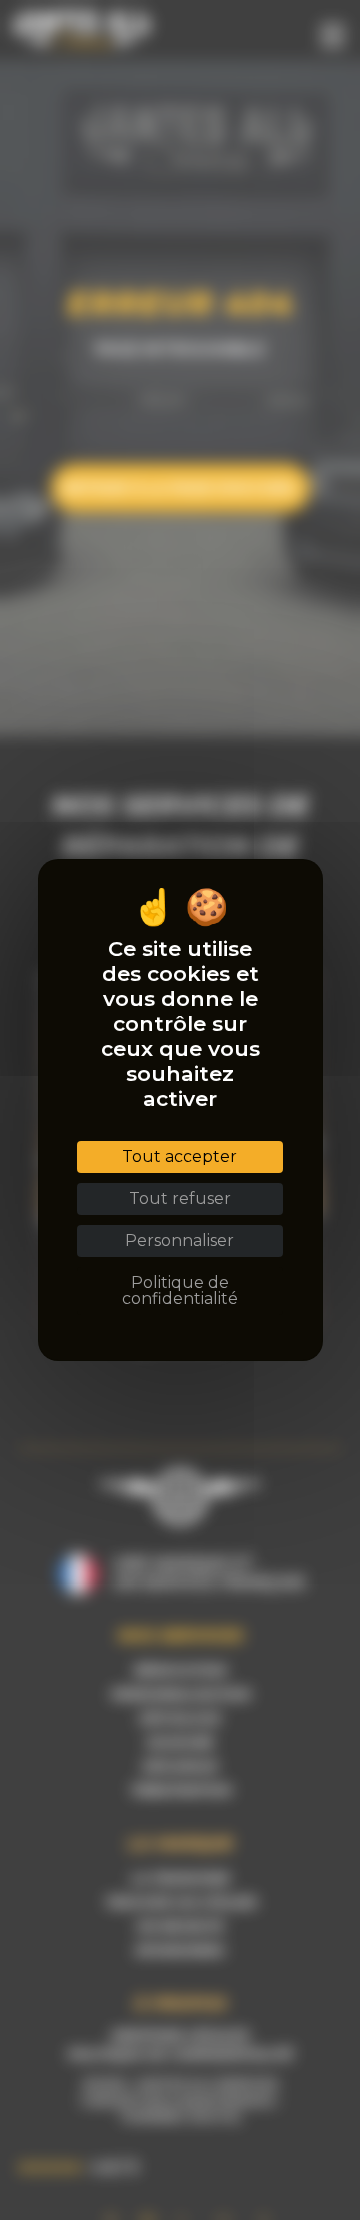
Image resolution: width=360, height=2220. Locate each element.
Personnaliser (179, 1240)
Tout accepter (179, 1156)
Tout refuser (180, 1198)
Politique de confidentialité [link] (180, 1290)
